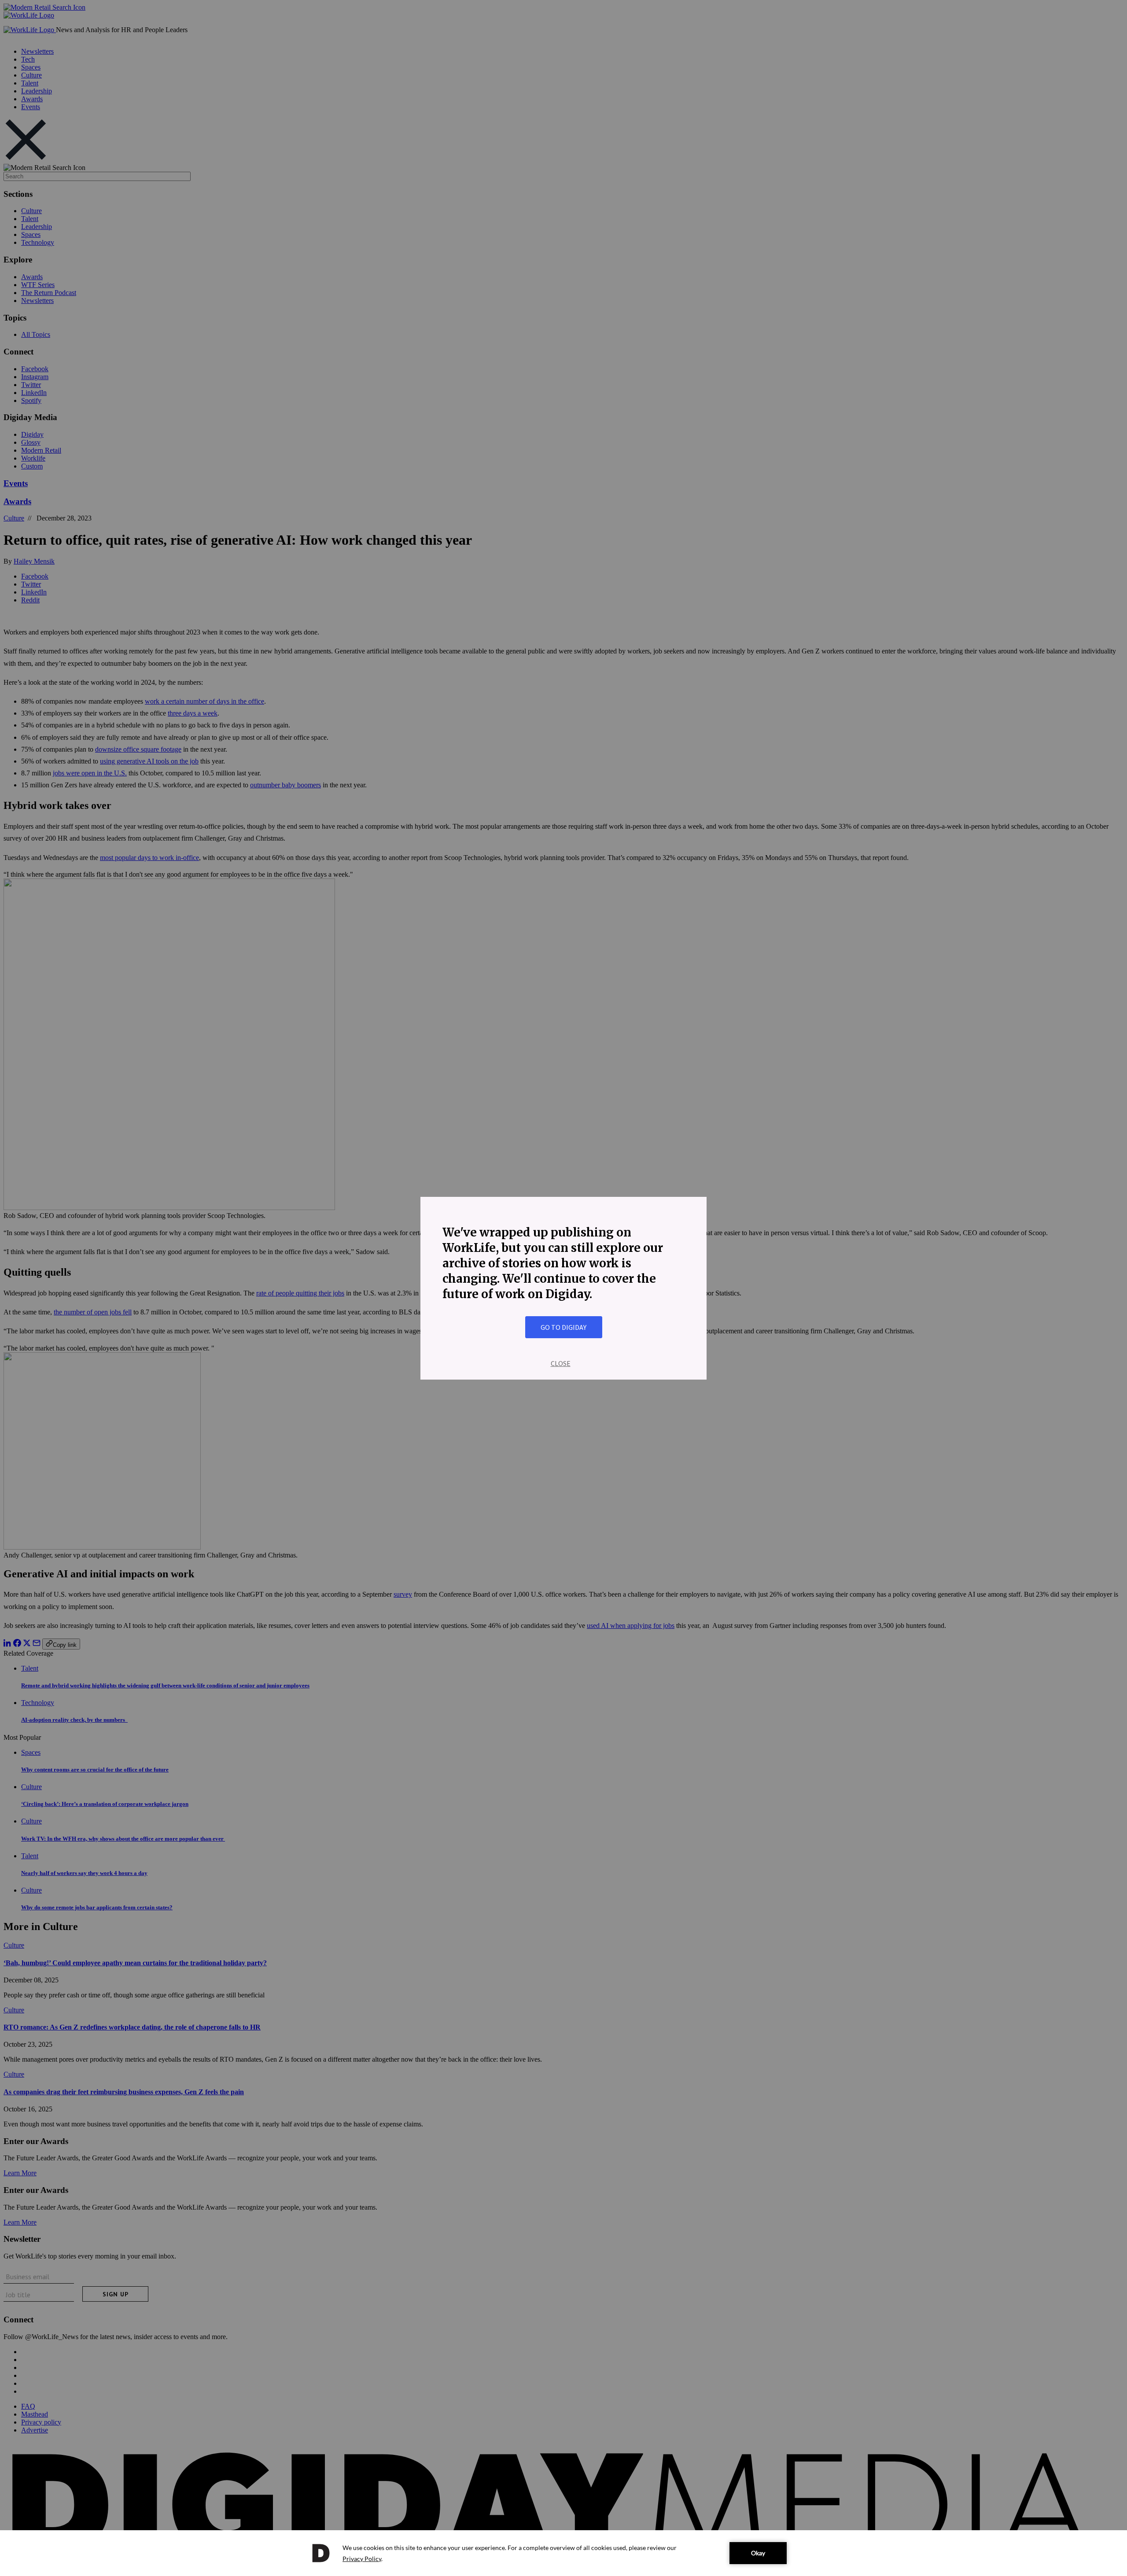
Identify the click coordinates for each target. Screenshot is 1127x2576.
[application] (563, 2553)
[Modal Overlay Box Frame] (563, 1288)
